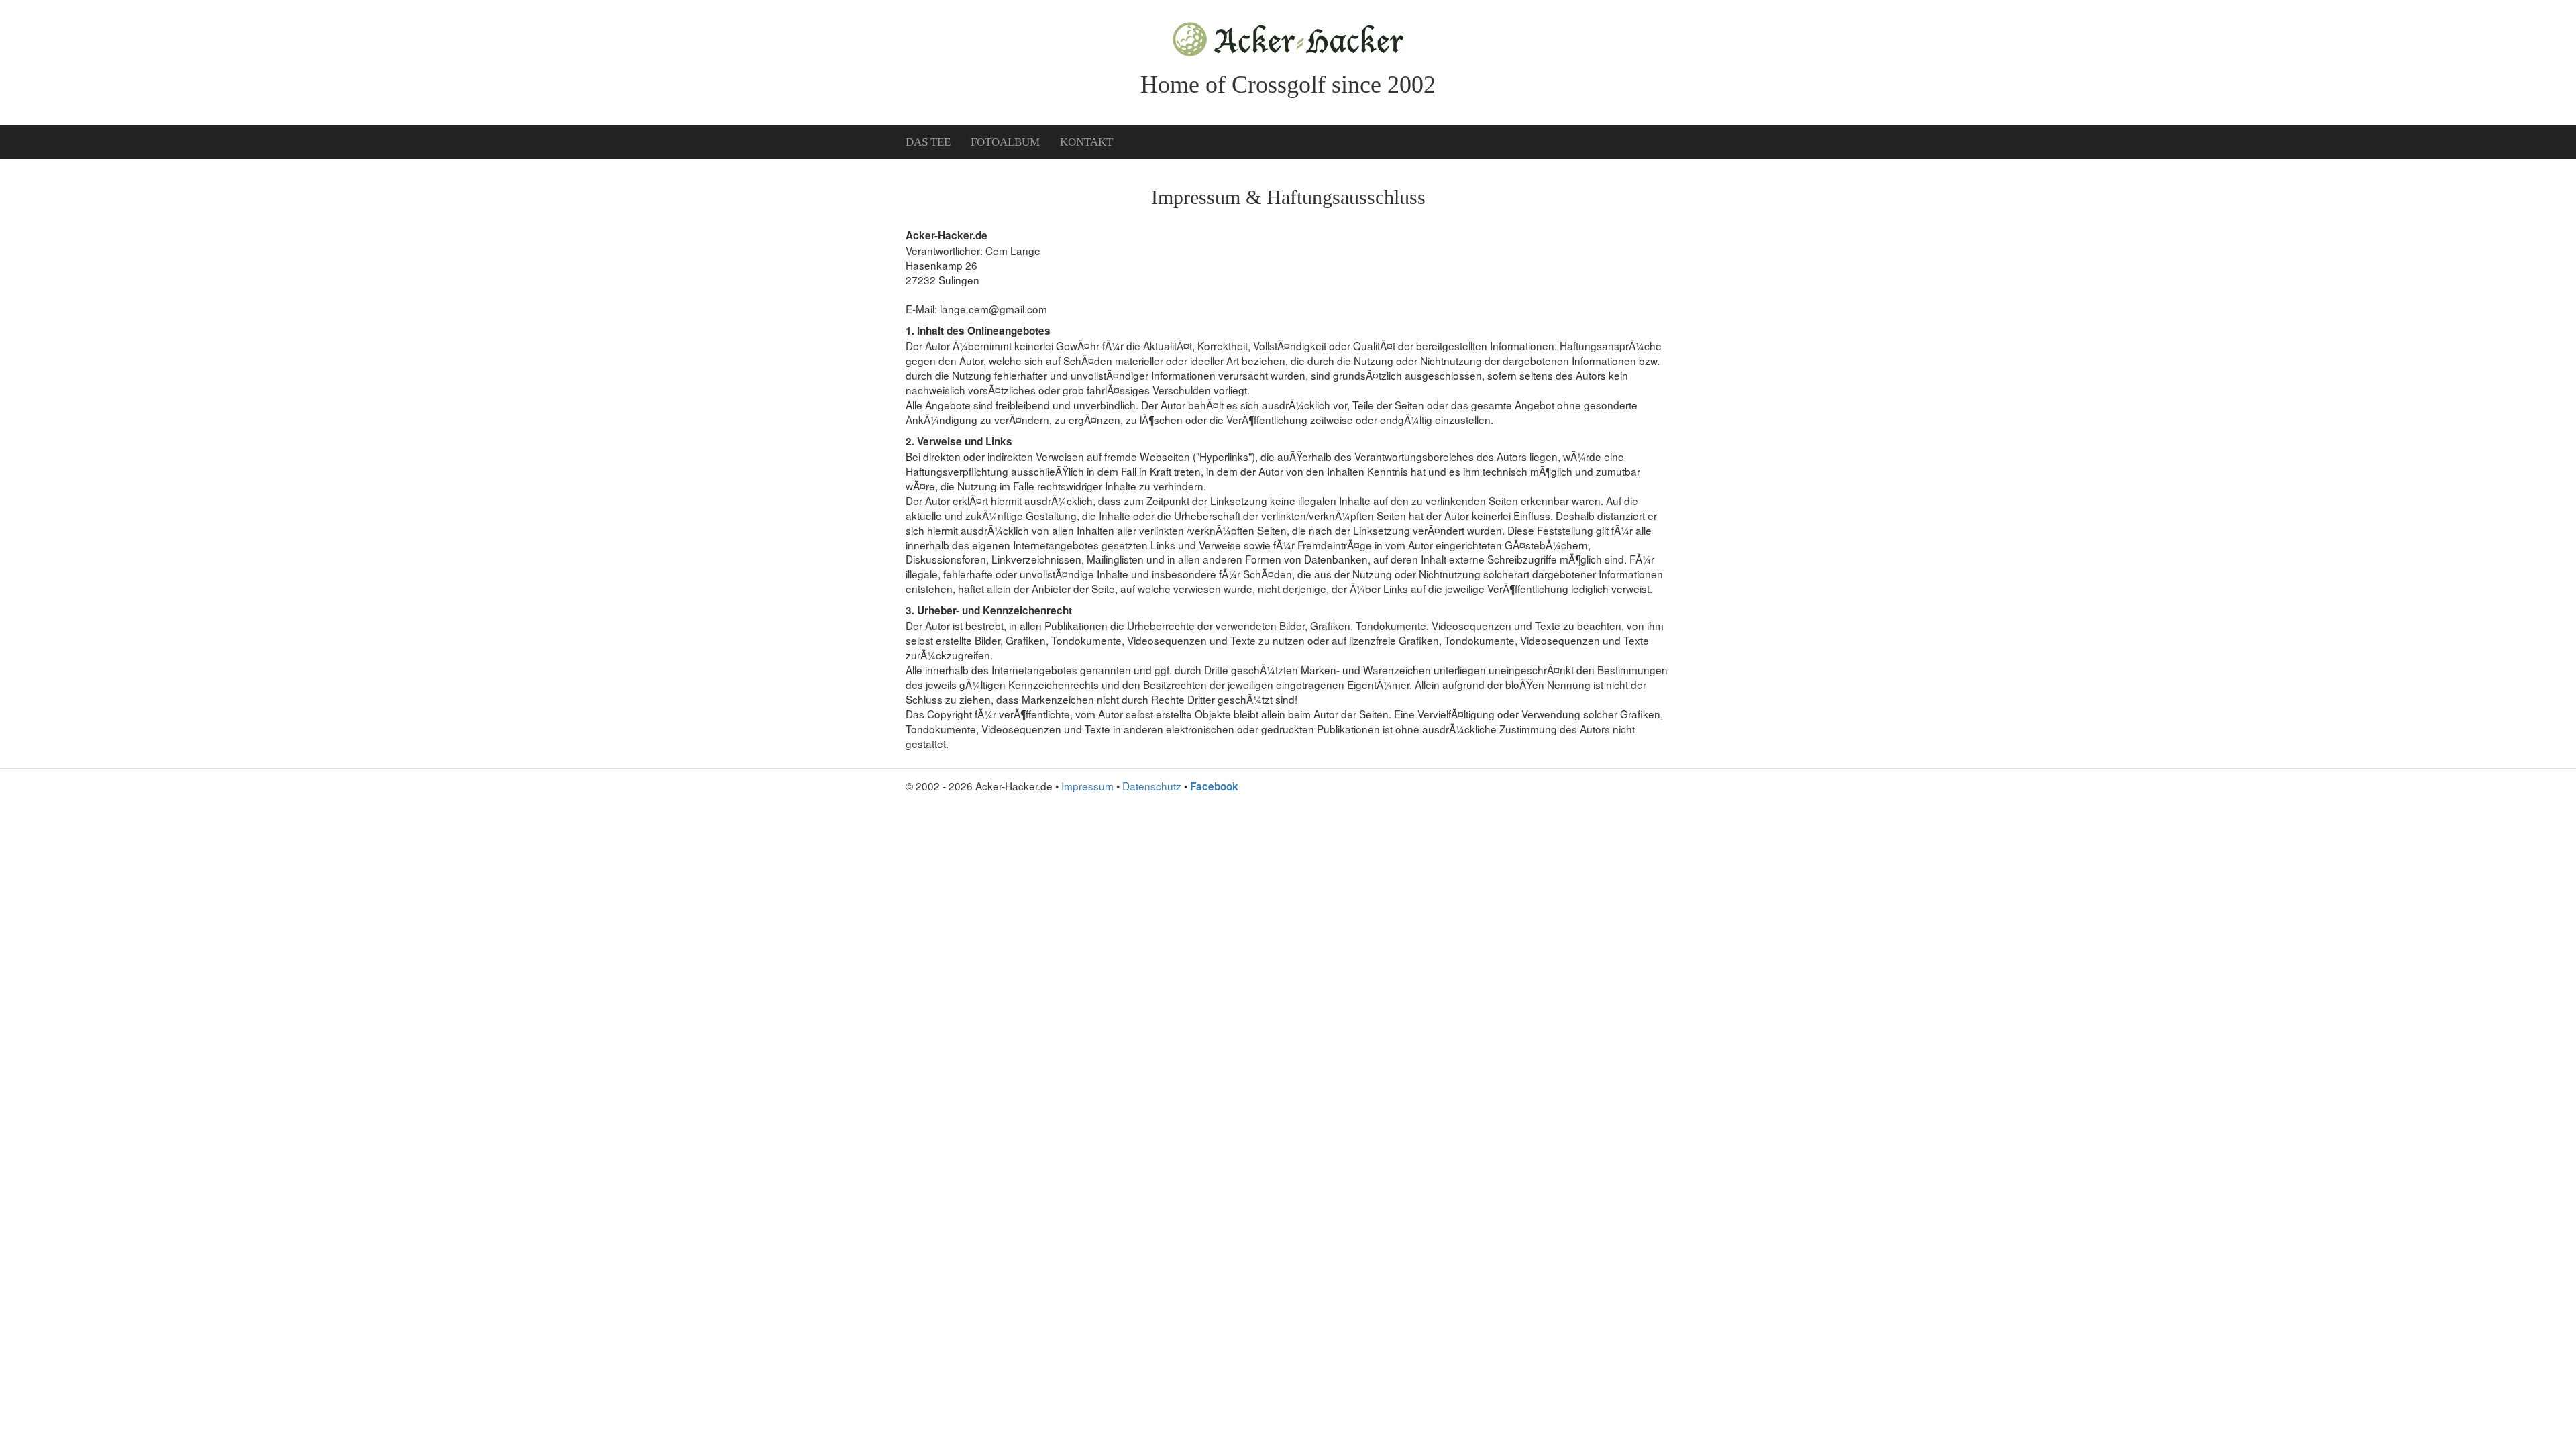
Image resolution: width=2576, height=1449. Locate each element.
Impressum (1087, 786)
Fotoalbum (1005, 142)
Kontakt (1086, 142)
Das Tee (928, 142)
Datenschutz (1152, 786)
